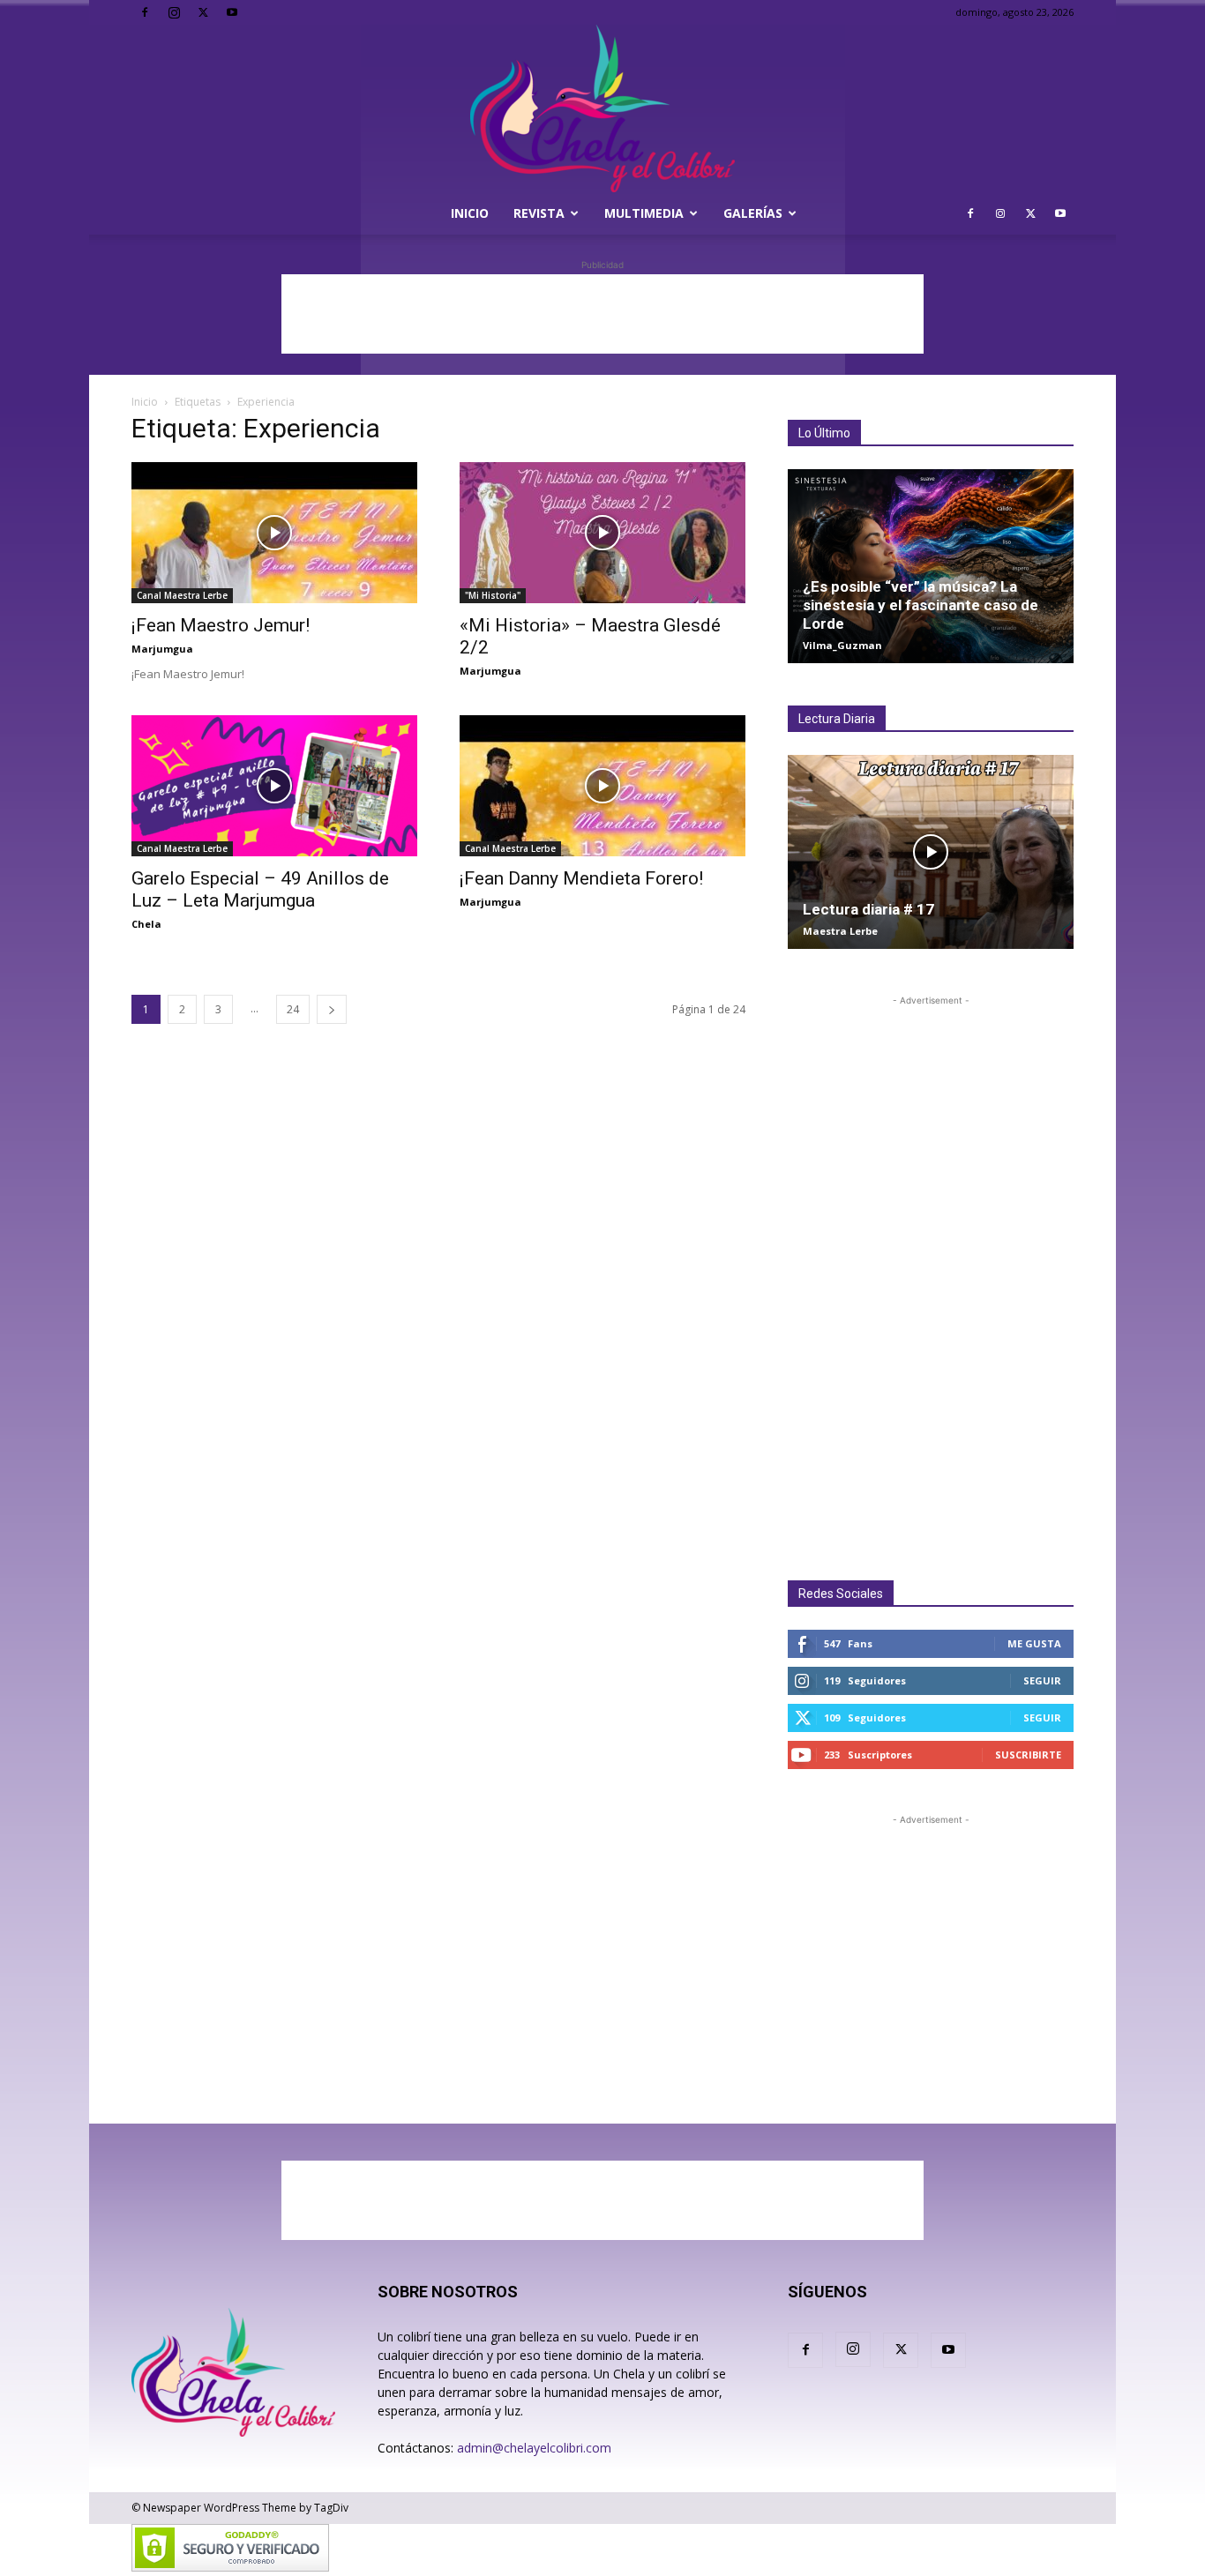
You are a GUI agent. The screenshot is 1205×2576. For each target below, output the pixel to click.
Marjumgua (162, 649)
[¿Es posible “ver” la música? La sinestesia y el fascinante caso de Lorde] (931, 566)
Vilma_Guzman (842, 645)
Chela (146, 924)
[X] (203, 12)
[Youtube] (232, 12)
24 (293, 1009)
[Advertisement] (602, 314)
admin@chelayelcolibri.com (534, 2448)
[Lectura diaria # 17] (931, 852)
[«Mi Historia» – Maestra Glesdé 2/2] (602, 533)
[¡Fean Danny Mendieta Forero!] (602, 786)
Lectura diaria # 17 (868, 909)
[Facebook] (145, 12)
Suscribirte (1028, 1755)
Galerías (753, 213)
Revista (539, 213)
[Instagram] (174, 12)
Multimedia (644, 213)
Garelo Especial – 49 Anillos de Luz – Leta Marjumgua (260, 889)
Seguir (1042, 1680)
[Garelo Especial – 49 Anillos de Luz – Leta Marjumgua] (274, 786)
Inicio (470, 213)
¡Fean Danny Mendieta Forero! (581, 878)
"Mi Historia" (493, 595)
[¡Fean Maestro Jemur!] (274, 533)
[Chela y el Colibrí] (602, 108)
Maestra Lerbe (840, 931)
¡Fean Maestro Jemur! (221, 625)
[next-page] (332, 1009)
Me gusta (1034, 1643)
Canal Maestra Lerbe (182, 595)
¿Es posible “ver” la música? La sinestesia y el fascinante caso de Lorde (921, 605)
